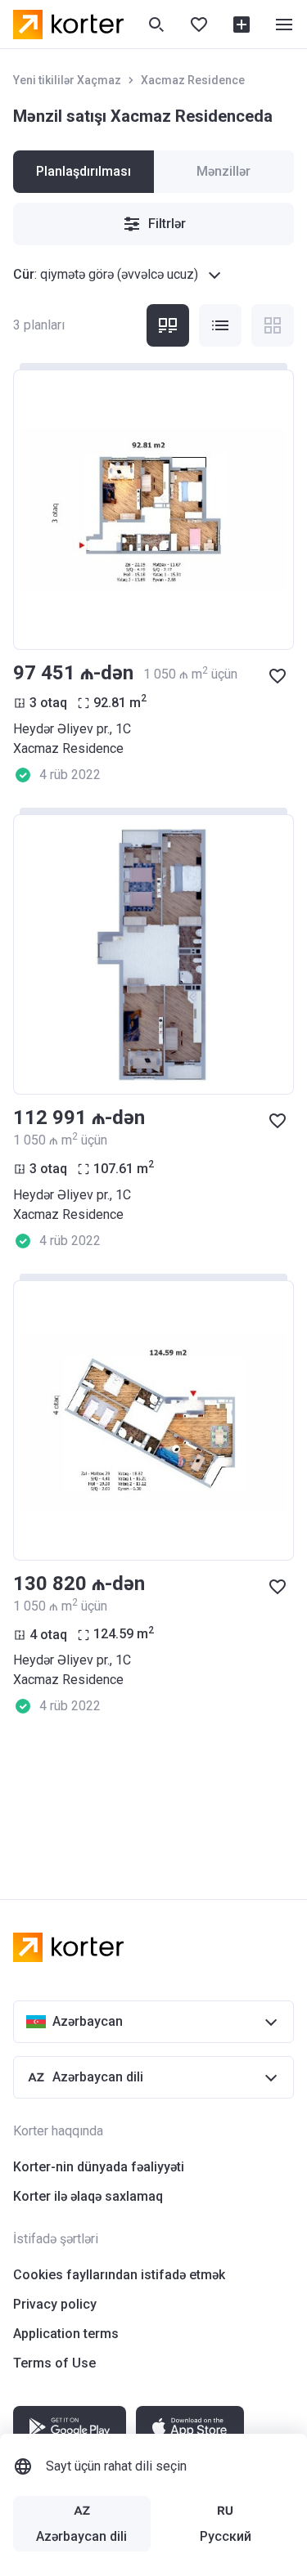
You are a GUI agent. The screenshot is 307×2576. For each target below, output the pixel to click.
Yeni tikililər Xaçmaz (67, 80)
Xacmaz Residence (193, 80)
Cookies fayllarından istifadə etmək (119, 2275)
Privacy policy (55, 2304)
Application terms (66, 2334)
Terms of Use (54, 2363)
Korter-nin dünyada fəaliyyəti (99, 2167)
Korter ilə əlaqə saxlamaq (88, 2196)
